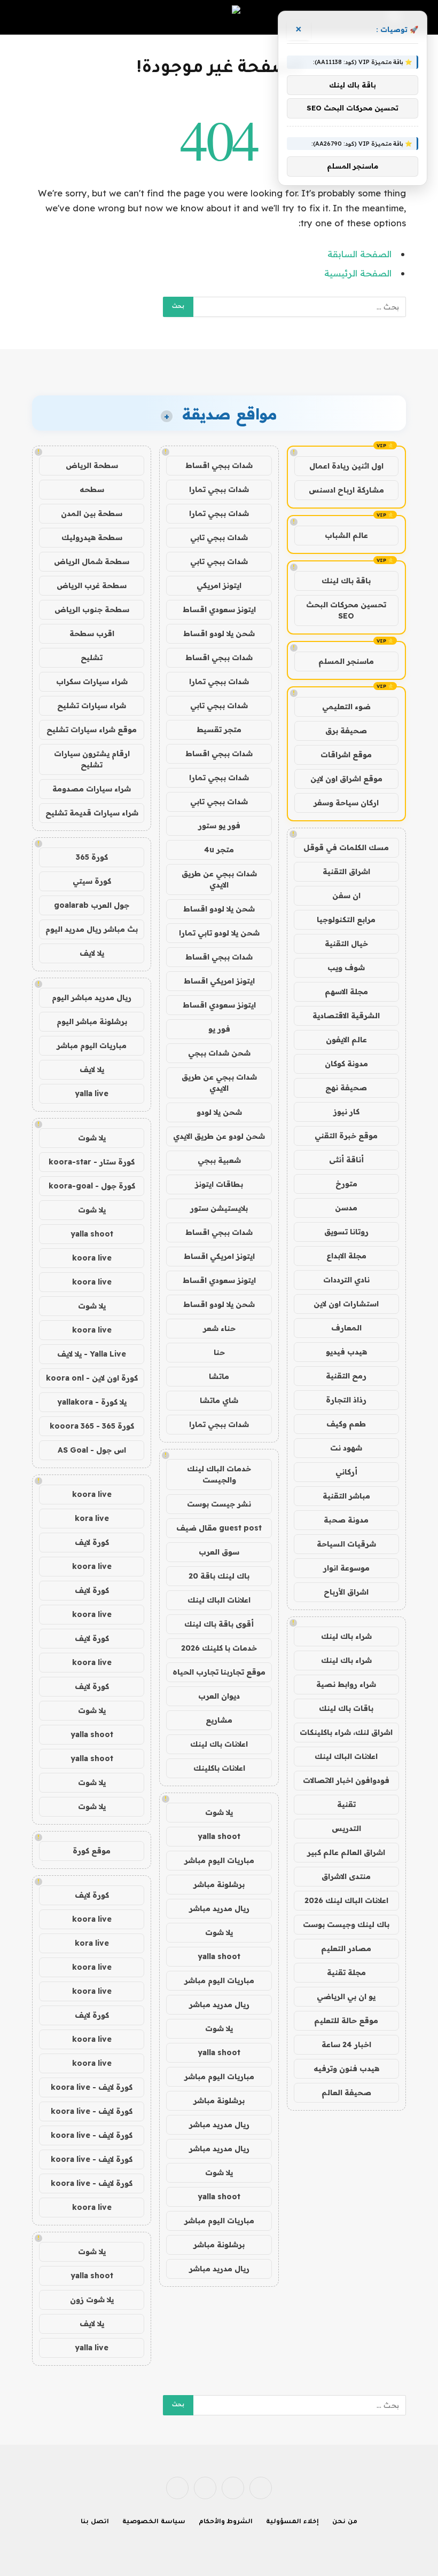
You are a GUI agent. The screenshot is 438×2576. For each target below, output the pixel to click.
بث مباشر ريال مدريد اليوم (92, 929)
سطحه (92, 489)
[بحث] (38, 17)
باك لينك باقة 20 (219, 1576)
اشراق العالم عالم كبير (346, 1852)
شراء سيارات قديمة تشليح (92, 813)
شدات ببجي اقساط (219, 465)
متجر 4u (219, 850)
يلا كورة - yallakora (92, 1402)
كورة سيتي (92, 881)
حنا (219, 1352)
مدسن (346, 1208)
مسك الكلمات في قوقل (346, 847)
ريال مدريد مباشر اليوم (92, 997)
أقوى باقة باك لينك (219, 1624)
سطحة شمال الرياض (92, 561)
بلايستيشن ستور (219, 1208)
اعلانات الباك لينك (346, 1756)
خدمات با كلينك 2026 (219, 1648)
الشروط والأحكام (226, 2522)
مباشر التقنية (346, 1496)
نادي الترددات (346, 1280)
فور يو (219, 1029)
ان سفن (346, 895)
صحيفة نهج (346, 1088)
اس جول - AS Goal (92, 1450)
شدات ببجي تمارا (219, 489)
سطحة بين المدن (92, 513)
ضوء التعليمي (346, 707)
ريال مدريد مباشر (219, 1908)
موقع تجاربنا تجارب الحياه (219, 1672)
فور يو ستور (219, 826)
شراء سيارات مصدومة (92, 789)
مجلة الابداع (346, 1256)
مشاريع (219, 1720)
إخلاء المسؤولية (292, 2522)
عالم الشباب (346, 535)
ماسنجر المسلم (346, 661)
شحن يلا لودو (219, 1112)
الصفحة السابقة (359, 254)
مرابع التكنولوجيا (346, 920)
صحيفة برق (346, 731)
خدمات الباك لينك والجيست (219, 1474)
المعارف (346, 1328)
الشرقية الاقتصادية (346, 1016)
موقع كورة (92, 1851)
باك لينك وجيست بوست (346, 1924)
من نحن (345, 2522)
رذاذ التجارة (346, 1400)
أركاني (346, 1472)
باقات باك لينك (346, 1708)
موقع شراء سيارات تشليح (92, 730)
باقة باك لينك (346, 581)
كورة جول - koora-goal (92, 1186)
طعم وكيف (346, 1424)
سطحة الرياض (92, 465)
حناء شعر (219, 1328)
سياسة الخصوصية (154, 2522)
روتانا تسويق (346, 1232)
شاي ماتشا (219, 1400)
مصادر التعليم (346, 1948)
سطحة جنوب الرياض (92, 609)
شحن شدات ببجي (219, 1053)
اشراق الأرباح (346, 1592)
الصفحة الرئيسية (358, 273)
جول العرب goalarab (92, 905)
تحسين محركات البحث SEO (346, 610)
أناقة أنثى (346, 1160)
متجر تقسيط (219, 730)
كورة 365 (92, 857)
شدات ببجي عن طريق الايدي (219, 879)
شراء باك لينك (346, 1636)
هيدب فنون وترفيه (346, 2068)
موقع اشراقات (346, 755)
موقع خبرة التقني (346, 1136)
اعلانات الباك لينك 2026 (346, 1900)
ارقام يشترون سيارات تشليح (92, 759)
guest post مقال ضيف (219, 1528)
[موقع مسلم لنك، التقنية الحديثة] (219, 17)
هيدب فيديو (346, 1352)
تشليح (92, 657)
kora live (92, 1518)
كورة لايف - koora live (92, 2087)
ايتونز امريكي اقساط (219, 981)
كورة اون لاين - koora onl (92, 1378)
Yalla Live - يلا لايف (92, 1354)
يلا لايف (92, 953)
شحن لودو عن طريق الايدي (219, 1136)
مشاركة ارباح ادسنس (346, 490)
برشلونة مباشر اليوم (92, 1021)
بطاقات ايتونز (219, 1184)
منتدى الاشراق (346, 1876)
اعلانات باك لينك (219, 1744)
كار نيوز (346, 1112)
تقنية (346, 1804)
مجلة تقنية (346, 1972)
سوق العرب (219, 1552)
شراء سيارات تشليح (92, 706)
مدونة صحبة (346, 1520)
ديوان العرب (219, 1696)
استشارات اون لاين (346, 1304)
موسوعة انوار (346, 1568)
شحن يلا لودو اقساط (219, 633)
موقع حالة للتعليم (346, 2020)
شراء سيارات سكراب (92, 681)
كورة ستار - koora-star (92, 1162)
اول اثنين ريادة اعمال (346, 466)
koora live (92, 1258)
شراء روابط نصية (346, 1684)
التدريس (346, 1828)
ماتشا (219, 1376)
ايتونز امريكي (219, 585)
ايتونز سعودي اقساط (219, 609)
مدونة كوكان (346, 1064)
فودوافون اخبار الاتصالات (346, 1780)
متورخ (346, 1184)
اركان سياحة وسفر (346, 803)
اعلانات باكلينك (219, 1768)
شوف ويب (346, 968)
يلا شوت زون (92, 2300)
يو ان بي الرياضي (346, 1996)
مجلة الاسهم (346, 992)
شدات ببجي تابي (219, 537)
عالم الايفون (346, 1040)
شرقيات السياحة (346, 1544)
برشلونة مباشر (219, 1884)
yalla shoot (219, 1836)
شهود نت (346, 1448)
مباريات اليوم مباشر (219, 1860)
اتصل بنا (95, 2522)
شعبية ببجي (219, 1160)
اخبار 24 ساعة (346, 2044)
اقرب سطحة (92, 633)
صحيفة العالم (346, 2092)
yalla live (92, 1093)
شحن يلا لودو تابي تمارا (219, 933)
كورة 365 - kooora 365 (92, 1426)
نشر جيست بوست (219, 1504)
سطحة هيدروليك (92, 537)
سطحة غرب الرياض (92, 585)
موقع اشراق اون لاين (346, 779)
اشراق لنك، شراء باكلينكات (346, 1732)
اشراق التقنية (346, 871)
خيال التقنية (346, 944)
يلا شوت (219, 1812)
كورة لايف (92, 1542)
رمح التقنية (346, 1376)
